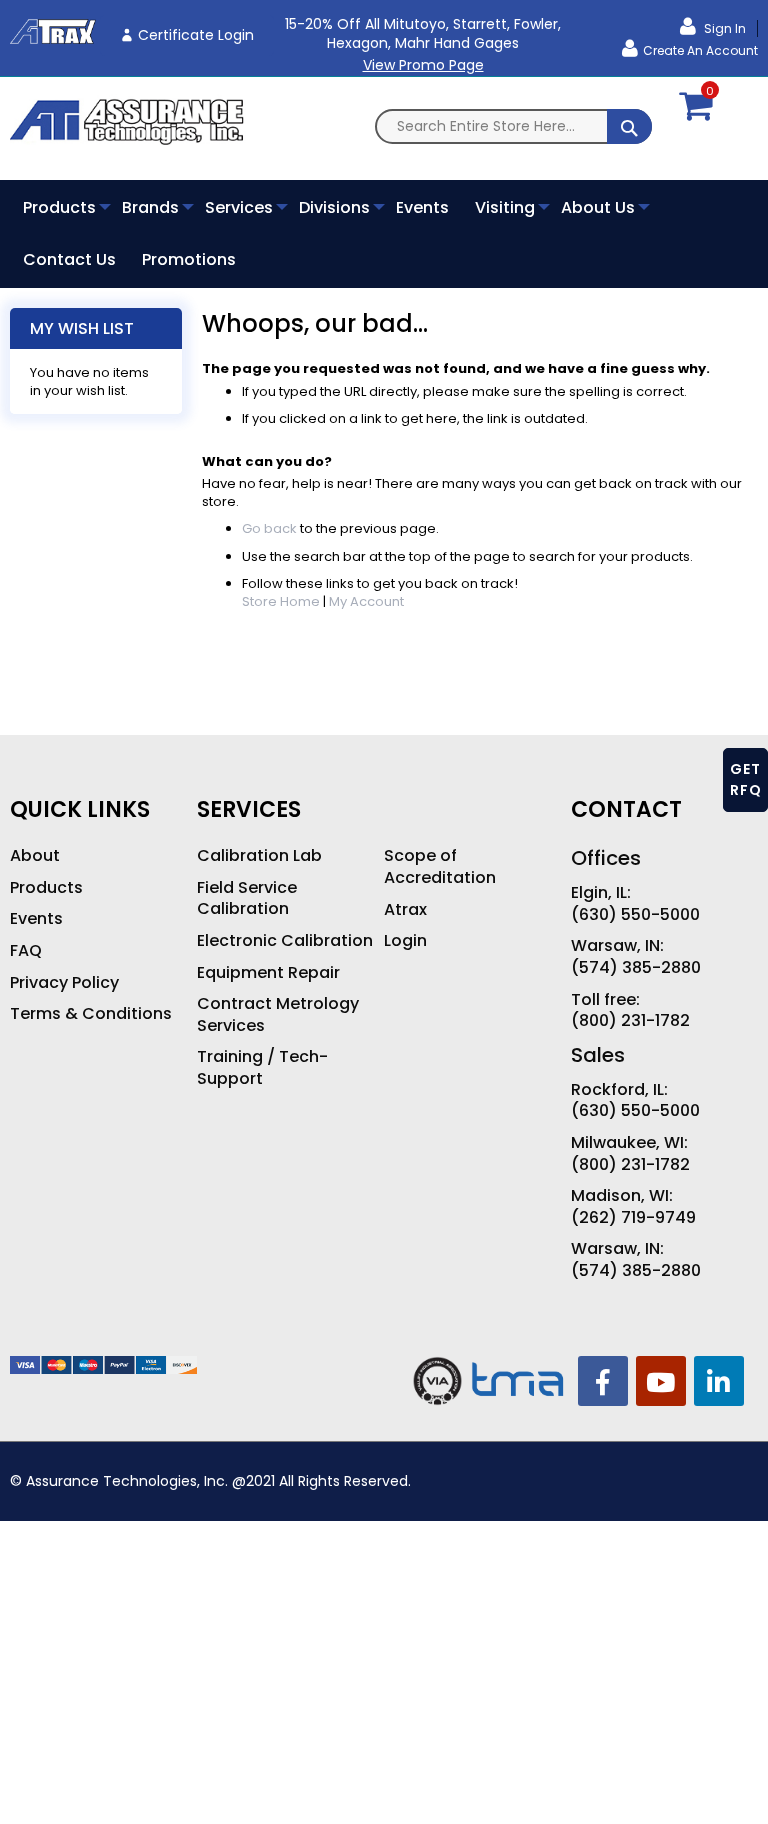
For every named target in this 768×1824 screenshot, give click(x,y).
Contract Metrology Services (278, 1014)
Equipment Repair (268, 973)
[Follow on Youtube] (661, 1381)
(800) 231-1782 (630, 1021)
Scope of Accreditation (440, 866)
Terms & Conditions (91, 1014)
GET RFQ (746, 779)
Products (46, 888)
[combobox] (513, 126)
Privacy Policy (64, 983)
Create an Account (700, 50)
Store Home (281, 601)
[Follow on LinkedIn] (719, 1381)
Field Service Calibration (247, 898)
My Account (366, 601)
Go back (269, 528)
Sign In (723, 28)
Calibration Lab (259, 856)
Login (405, 941)
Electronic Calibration (285, 941)
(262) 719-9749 (633, 1218)
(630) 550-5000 (635, 915)
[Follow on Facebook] (603, 1381)
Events (36, 919)
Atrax (405, 910)
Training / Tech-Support (262, 1067)
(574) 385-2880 (636, 968)
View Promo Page (423, 65)
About (35, 856)
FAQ (26, 951)
